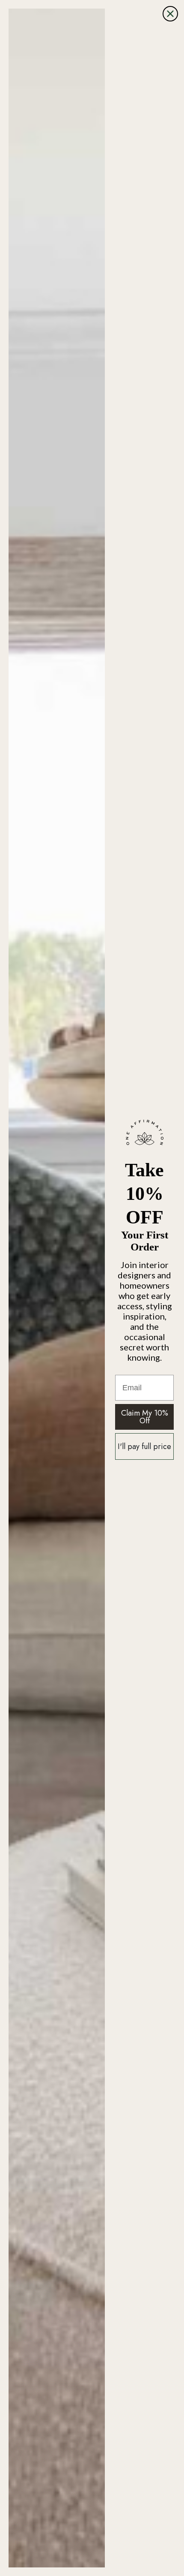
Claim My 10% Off (145, 1417)
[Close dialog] (170, 14)
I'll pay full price (144, 1446)
